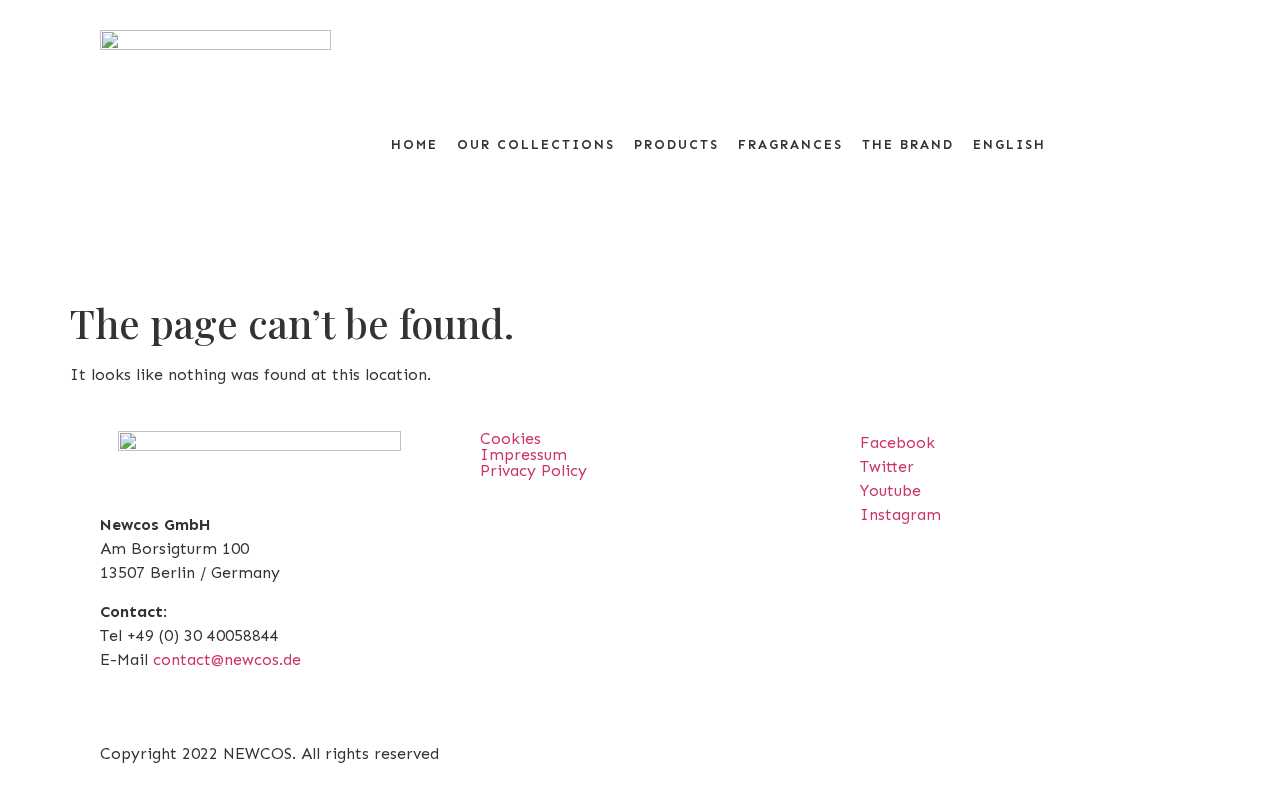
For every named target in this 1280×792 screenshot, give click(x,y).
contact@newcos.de (227, 659)
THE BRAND (908, 144)
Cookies (510, 439)
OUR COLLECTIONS (536, 144)
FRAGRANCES (790, 144)
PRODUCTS (676, 144)
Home (414, 144)
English (1009, 144)
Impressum (523, 455)
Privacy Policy (533, 471)
